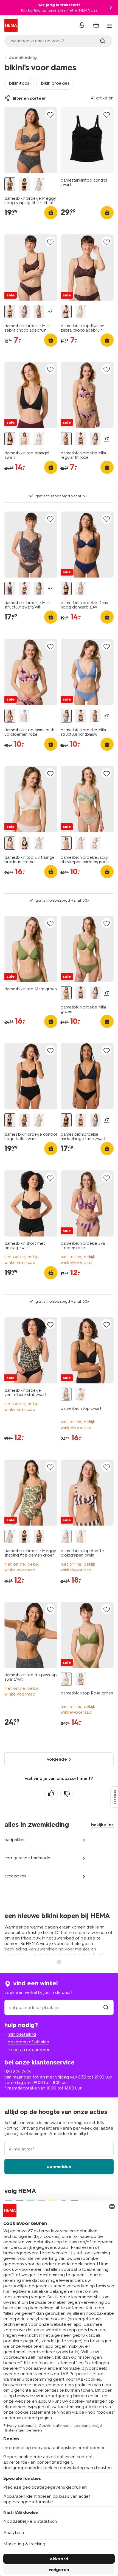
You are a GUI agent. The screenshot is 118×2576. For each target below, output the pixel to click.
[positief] (51, 1794)
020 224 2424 (18, 2071)
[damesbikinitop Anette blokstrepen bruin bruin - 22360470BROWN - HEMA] (66, 1537)
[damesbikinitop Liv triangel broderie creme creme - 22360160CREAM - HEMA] (24, 439)
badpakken (15, 1840)
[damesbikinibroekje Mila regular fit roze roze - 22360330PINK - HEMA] (39, 312)
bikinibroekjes (55, 83)
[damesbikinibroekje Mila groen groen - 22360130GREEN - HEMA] (66, 993)
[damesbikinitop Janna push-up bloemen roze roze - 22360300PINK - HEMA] (10, 716)
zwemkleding (23, 57)
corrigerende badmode (27, 1858)
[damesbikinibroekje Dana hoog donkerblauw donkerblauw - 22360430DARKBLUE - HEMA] (66, 589)
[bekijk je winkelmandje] (96, 25)
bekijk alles (102, 1825)
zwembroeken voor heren (65, 1954)
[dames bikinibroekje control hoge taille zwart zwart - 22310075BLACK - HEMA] (24, 184)
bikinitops (19, 83)
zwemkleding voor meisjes (63, 1949)
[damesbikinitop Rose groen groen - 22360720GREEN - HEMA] (81, 1394)
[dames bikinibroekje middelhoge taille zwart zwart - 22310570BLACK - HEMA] (66, 1120)
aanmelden (59, 2167)
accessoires (15, 1876)
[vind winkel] (106, 2007)
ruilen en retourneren (29, 2050)
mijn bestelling (22, 2034)
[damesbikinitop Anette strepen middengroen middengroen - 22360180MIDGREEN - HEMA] (81, 1537)
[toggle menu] (109, 26)
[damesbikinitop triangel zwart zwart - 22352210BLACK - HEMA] (10, 439)
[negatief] (67, 1794)
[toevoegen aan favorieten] (50, 115)
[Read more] (59, 1961)
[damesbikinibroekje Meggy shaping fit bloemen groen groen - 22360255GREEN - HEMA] (39, 184)
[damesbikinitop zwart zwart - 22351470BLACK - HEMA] (66, 1394)
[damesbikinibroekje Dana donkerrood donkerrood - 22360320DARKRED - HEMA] (81, 589)
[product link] (31, 140)
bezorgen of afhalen (28, 2042)
